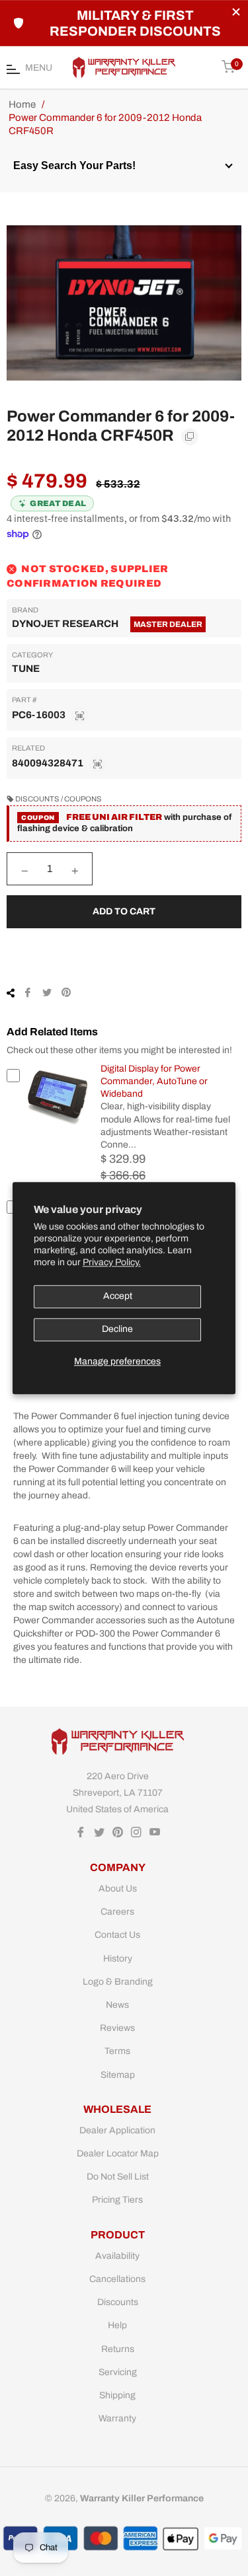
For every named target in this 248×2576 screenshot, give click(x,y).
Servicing (118, 2372)
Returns (118, 2349)
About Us (118, 1889)
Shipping (117, 2395)
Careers (117, 1912)
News (117, 2005)
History (118, 1959)
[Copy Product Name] (190, 437)
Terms (117, 2051)
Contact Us (117, 1935)
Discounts (118, 2302)
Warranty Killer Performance (142, 2498)
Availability (117, 2256)
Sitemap (118, 2075)
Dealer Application (117, 2130)
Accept (118, 1297)
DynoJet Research (65, 624)
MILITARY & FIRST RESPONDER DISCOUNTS (135, 23)
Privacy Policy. (112, 1263)
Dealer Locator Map (118, 2153)
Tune (26, 669)
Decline (117, 1330)
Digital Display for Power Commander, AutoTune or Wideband (154, 1082)
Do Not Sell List (118, 2177)
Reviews (117, 2028)
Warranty (117, 2418)
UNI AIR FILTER (127, 817)
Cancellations (117, 2279)
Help (117, 2325)
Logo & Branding (118, 1982)
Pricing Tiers (117, 2200)
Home (22, 104)
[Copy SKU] (80, 716)
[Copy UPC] (98, 764)
